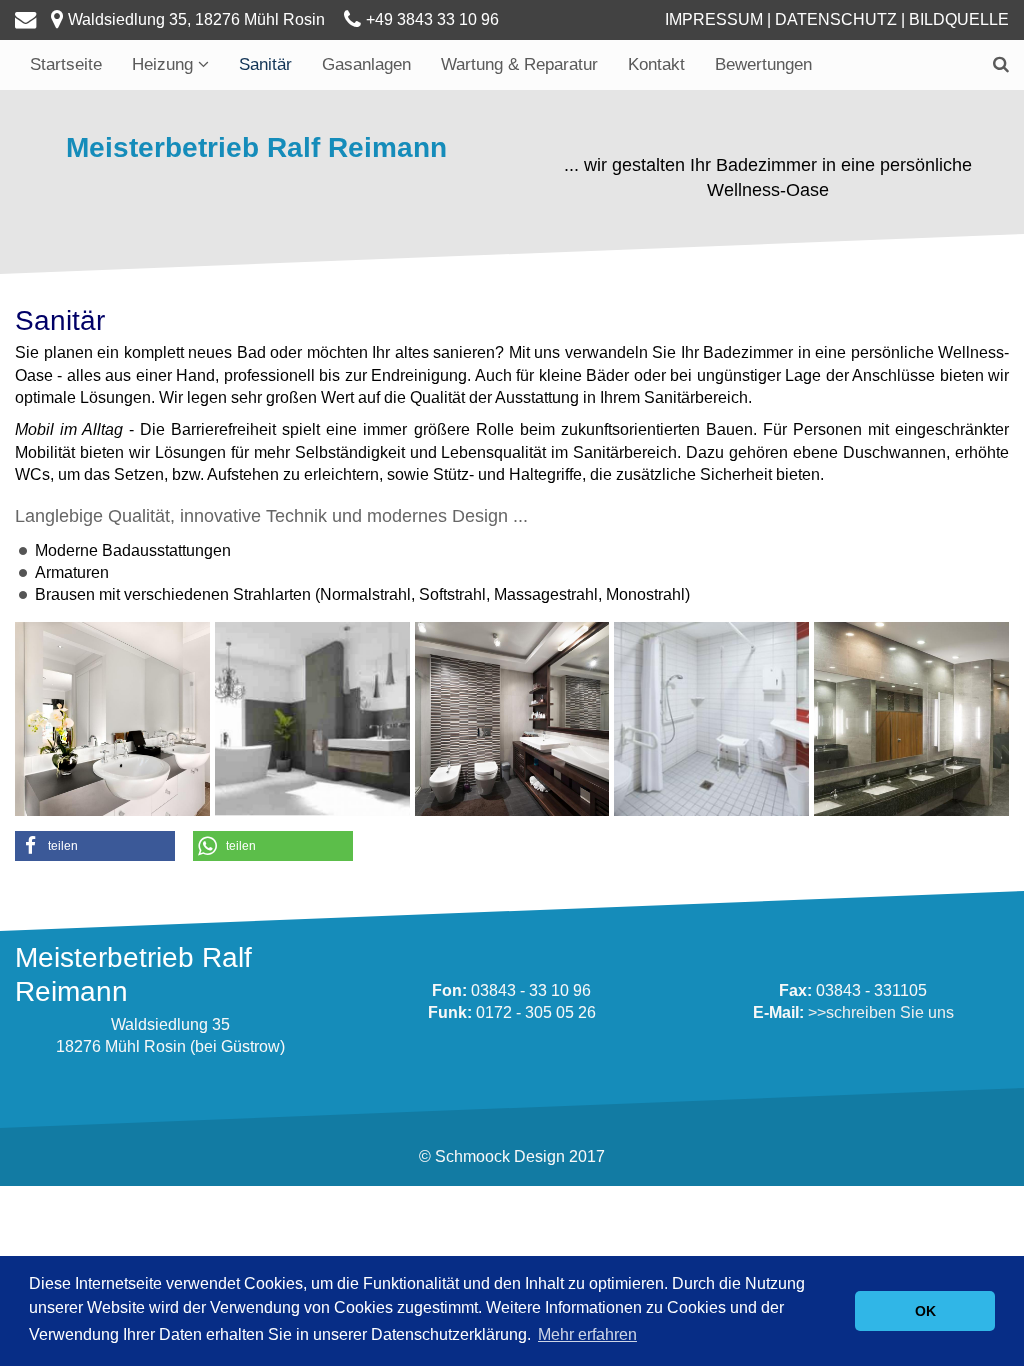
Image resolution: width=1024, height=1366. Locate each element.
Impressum (714, 19)
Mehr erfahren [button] (587, 1334)
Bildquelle (959, 19)
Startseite (66, 64)
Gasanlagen (366, 64)
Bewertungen (763, 64)
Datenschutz (836, 19)
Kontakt (656, 64)
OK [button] (925, 1311)
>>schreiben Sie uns (881, 1012)
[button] (95, 846)
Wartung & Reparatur (519, 64)
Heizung (165, 64)
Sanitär (265, 64)
